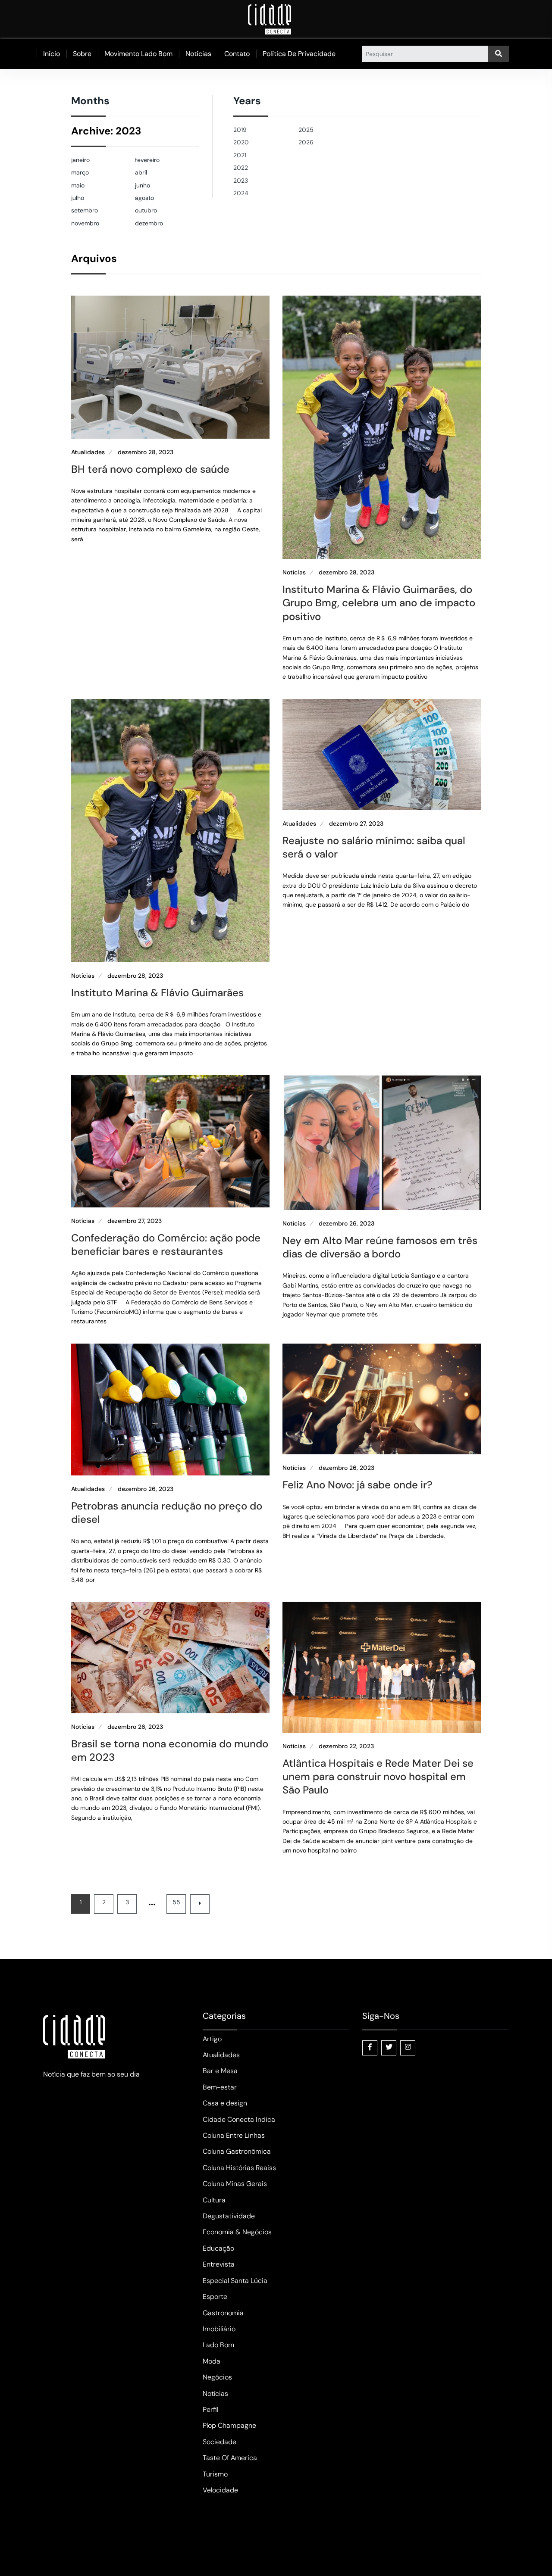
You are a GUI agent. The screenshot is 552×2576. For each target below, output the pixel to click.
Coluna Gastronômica (237, 2151)
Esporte (215, 2297)
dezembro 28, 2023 (146, 452)
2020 (241, 142)
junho (143, 185)
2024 (241, 193)
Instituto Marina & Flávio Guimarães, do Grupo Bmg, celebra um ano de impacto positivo (379, 603)
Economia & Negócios (237, 2232)
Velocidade (220, 2490)
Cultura (214, 2200)
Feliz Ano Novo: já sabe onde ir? (358, 1485)
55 (176, 1902)
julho (78, 198)
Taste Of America (230, 2458)
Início (52, 54)
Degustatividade (229, 2216)
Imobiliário (219, 2329)
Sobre (82, 54)
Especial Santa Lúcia (235, 2281)
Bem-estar (220, 2087)
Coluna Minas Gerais (235, 2184)
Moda (212, 2361)
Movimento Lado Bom (138, 54)
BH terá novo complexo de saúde (150, 469)
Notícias (198, 54)
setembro (85, 210)
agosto (144, 198)
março (80, 172)
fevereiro (147, 160)
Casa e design (225, 2103)
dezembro (149, 223)
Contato (237, 54)
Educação (218, 2248)
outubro (146, 210)
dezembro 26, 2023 (347, 1224)
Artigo (212, 2039)
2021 (240, 155)
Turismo (215, 2474)
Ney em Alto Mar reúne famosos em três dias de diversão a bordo (380, 1247)
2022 (241, 168)
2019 (240, 130)
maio (78, 185)
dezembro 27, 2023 (356, 824)
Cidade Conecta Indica (239, 2119)
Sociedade (220, 2442)
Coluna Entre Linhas (234, 2135)
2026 (306, 142)
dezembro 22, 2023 (346, 1746)
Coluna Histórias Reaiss (239, 2168)
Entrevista (219, 2264)
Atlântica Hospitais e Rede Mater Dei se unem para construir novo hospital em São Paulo (378, 1776)
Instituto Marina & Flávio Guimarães (157, 993)
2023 (241, 181)
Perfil (210, 2409)
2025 (306, 130)
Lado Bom (218, 2345)
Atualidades (88, 452)
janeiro (80, 160)
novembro (85, 223)
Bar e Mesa (220, 2071)
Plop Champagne (229, 2425)
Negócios (217, 2377)
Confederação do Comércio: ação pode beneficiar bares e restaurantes (166, 1244)
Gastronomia (223, 2313)
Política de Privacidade (299, 54)
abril (141, 172)
